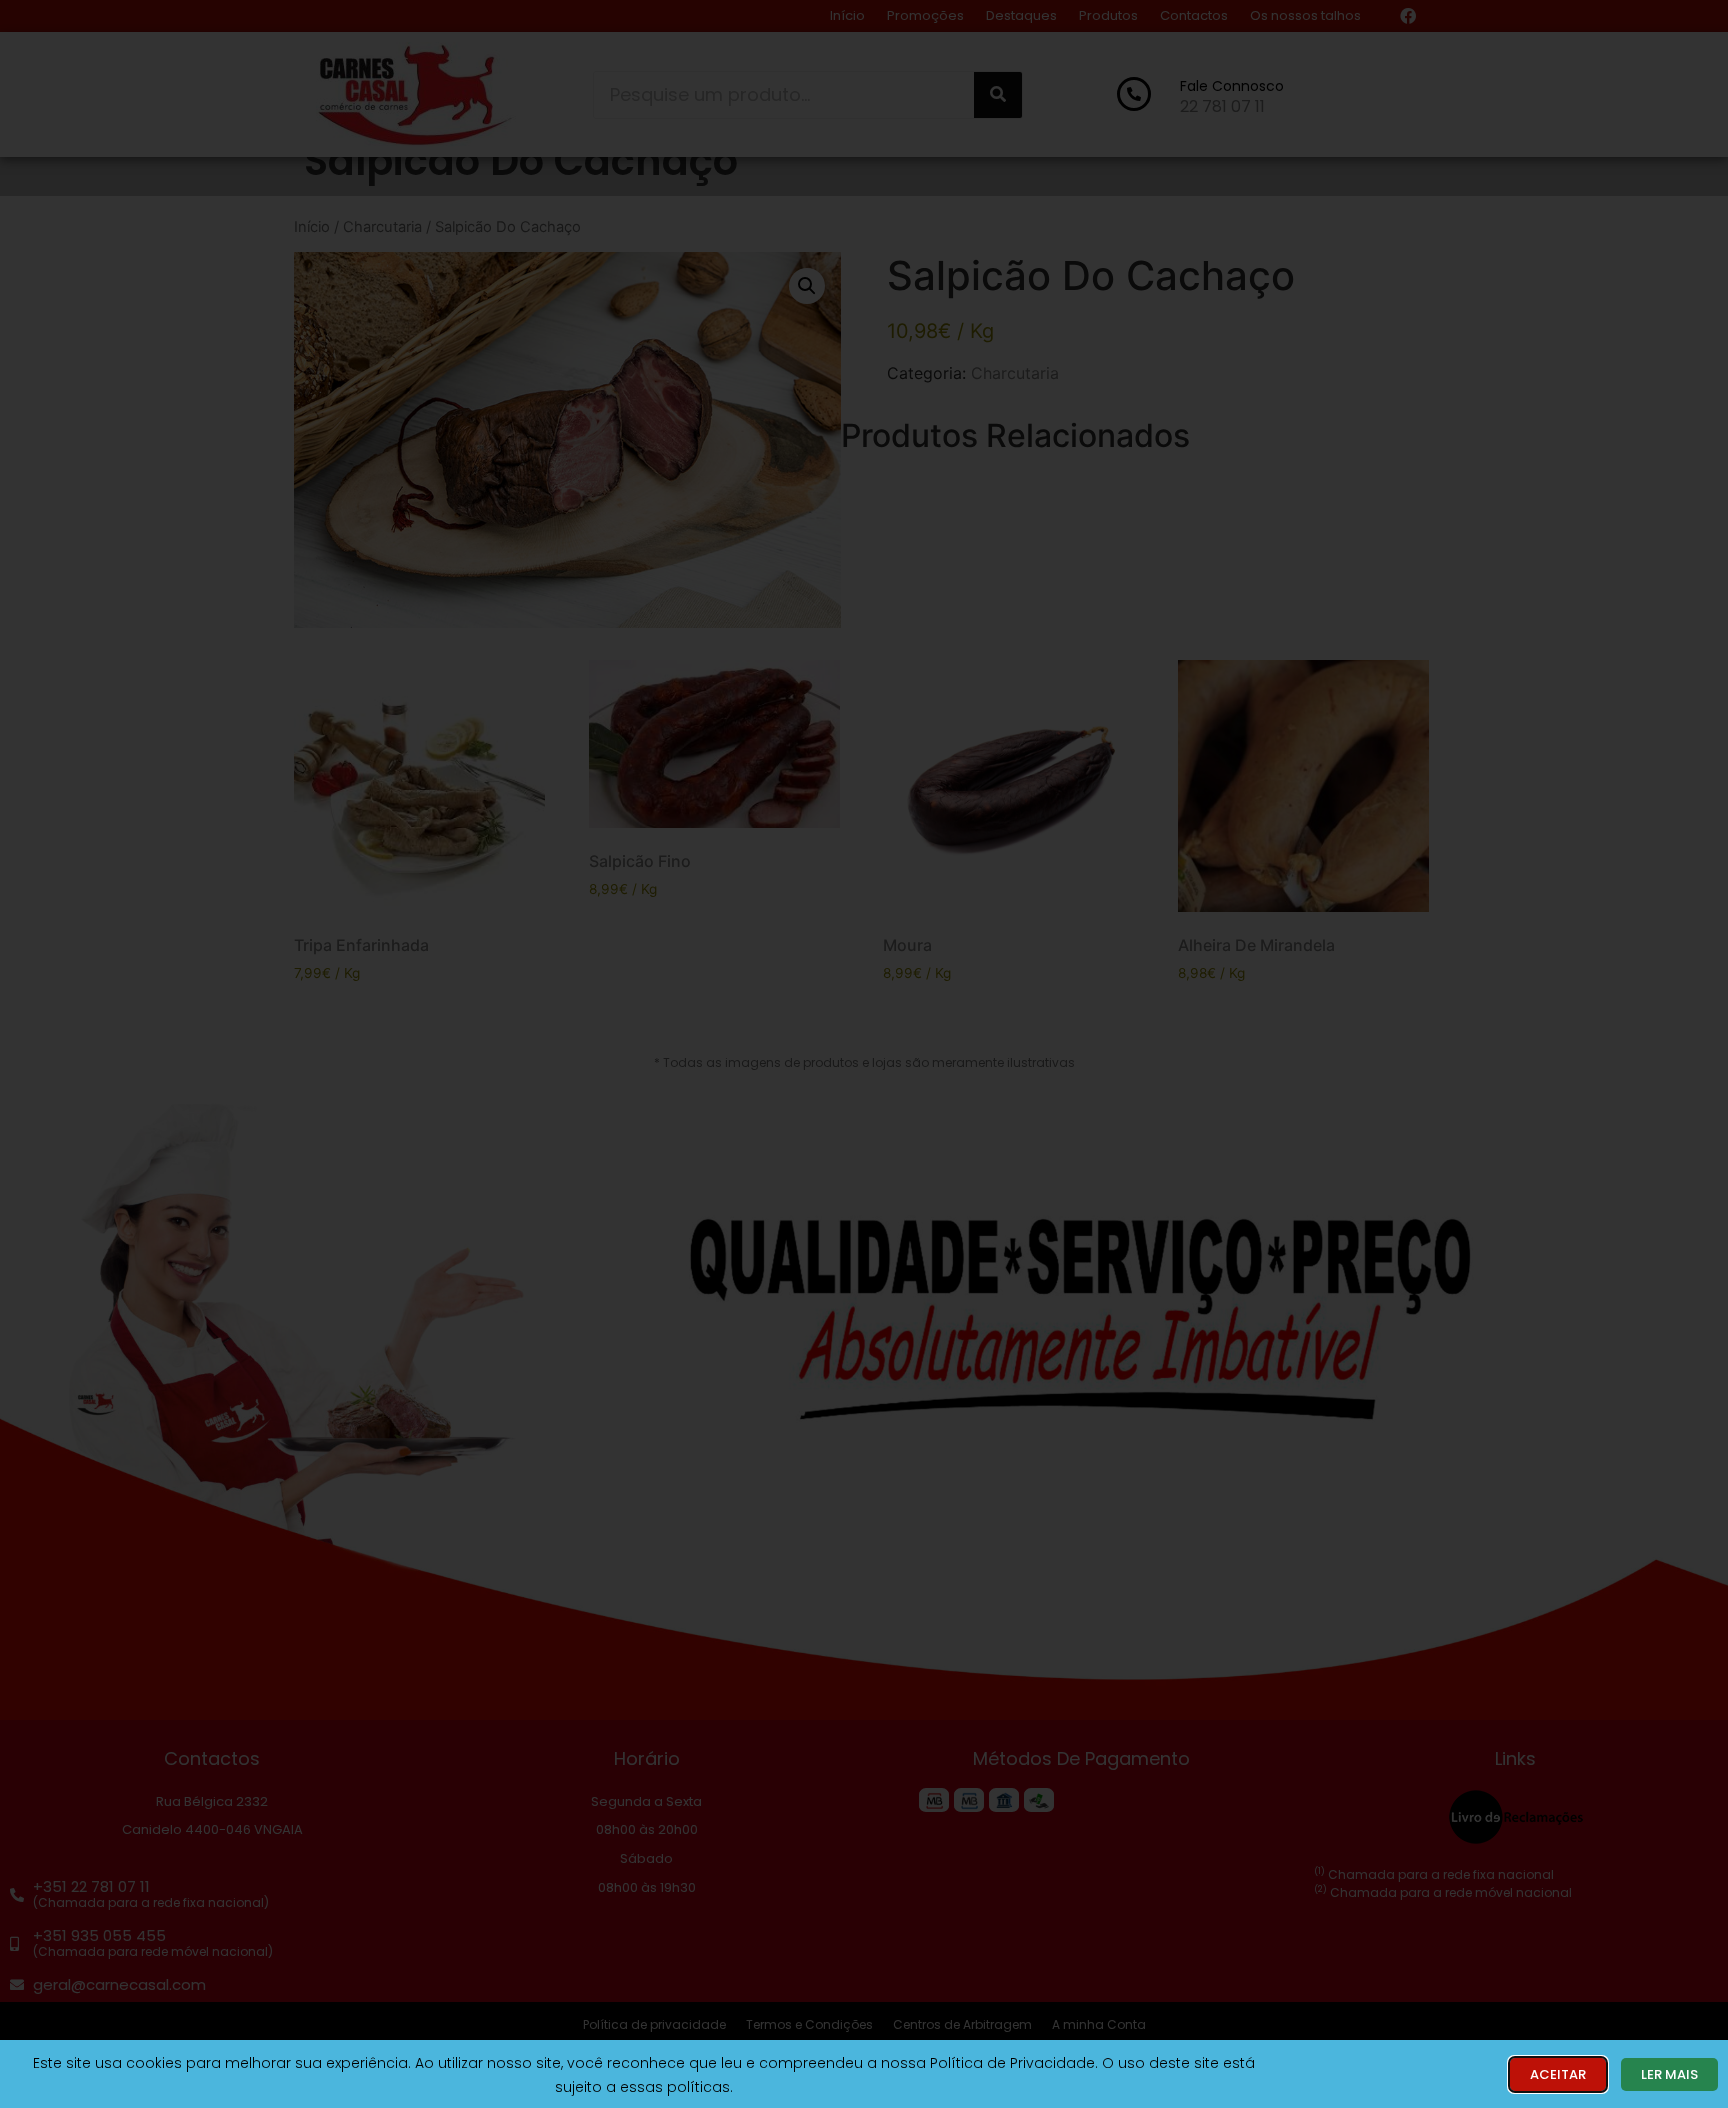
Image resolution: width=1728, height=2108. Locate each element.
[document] (864, 1054)
